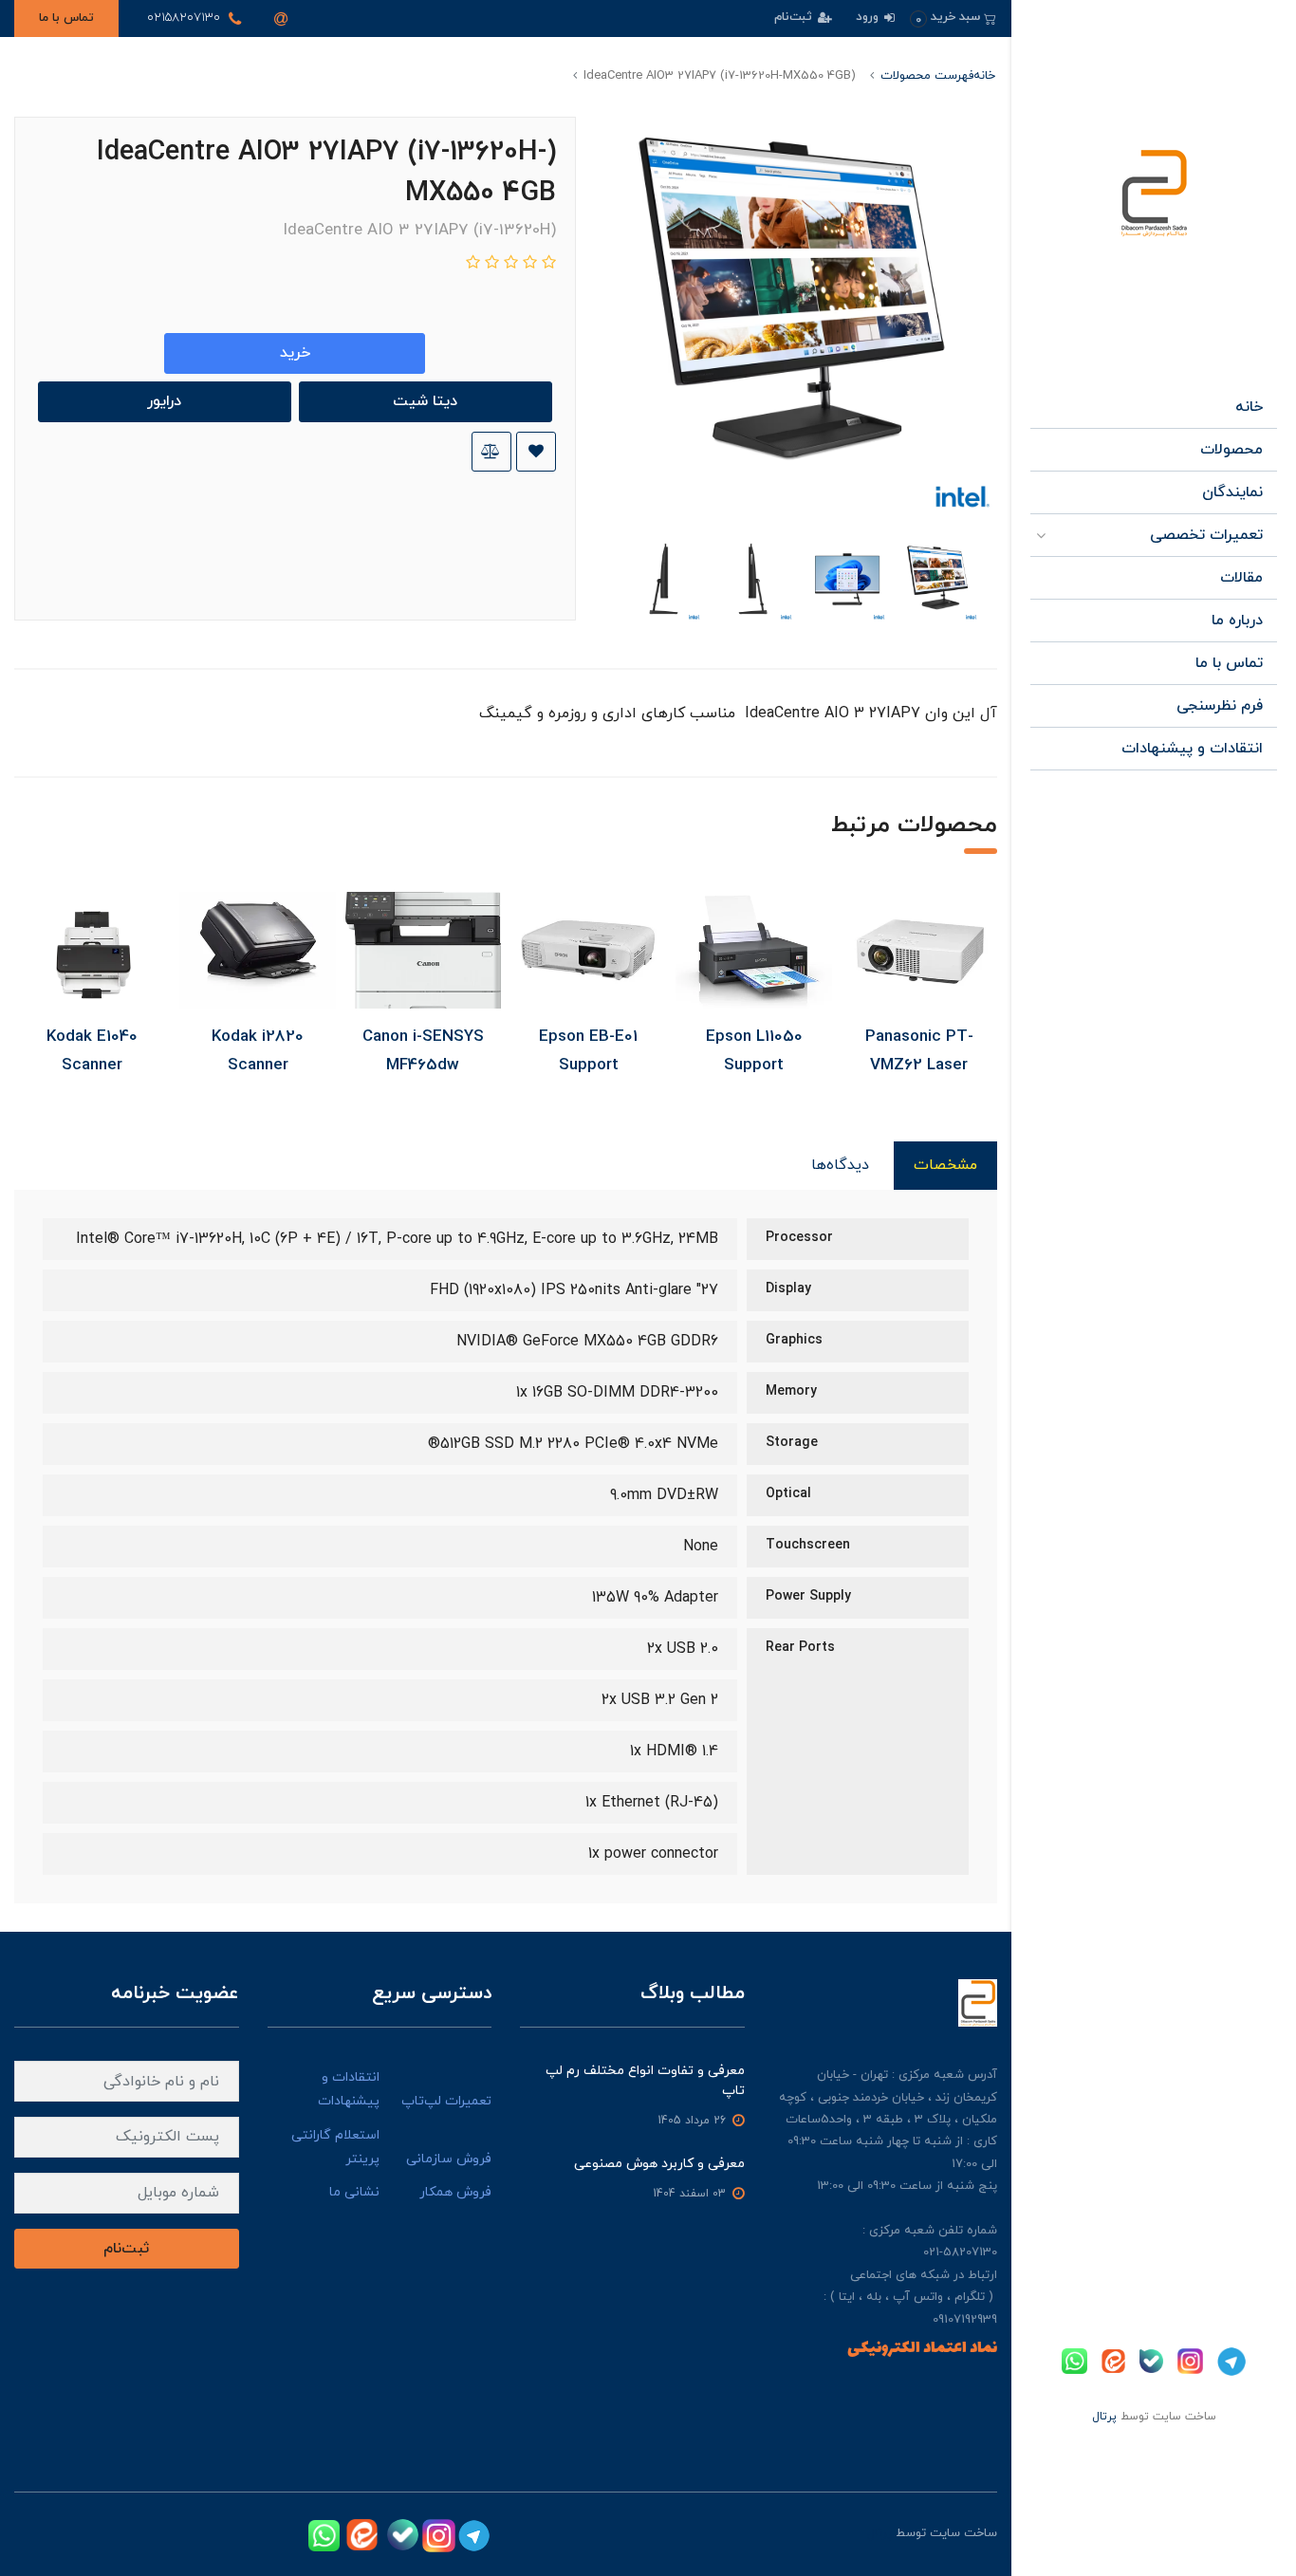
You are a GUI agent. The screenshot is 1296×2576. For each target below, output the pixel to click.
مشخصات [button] (945, 1165)
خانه (1249, 407)
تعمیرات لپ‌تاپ (446, 2101)
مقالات (1241, 578)
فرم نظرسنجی (1220, 706)
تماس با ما (66, 18)
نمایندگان (1232, 492)
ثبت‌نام (795, 17)
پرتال (1104, 2417)
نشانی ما (354, 2192)
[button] (953, 18)
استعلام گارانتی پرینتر (335, 2147)
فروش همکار (455, 2192)
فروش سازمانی (449, 2159)
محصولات (1231, 450)
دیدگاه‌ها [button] (840, 1165)
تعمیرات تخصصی (1206, 535)
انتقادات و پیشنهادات (1192, 749)
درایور (164, 401)
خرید (295, 353)
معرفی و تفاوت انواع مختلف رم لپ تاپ (645, 2081)
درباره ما (1237, 621)
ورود (869, 17)
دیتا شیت (425, 401)
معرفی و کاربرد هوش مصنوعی (659, 2164)
